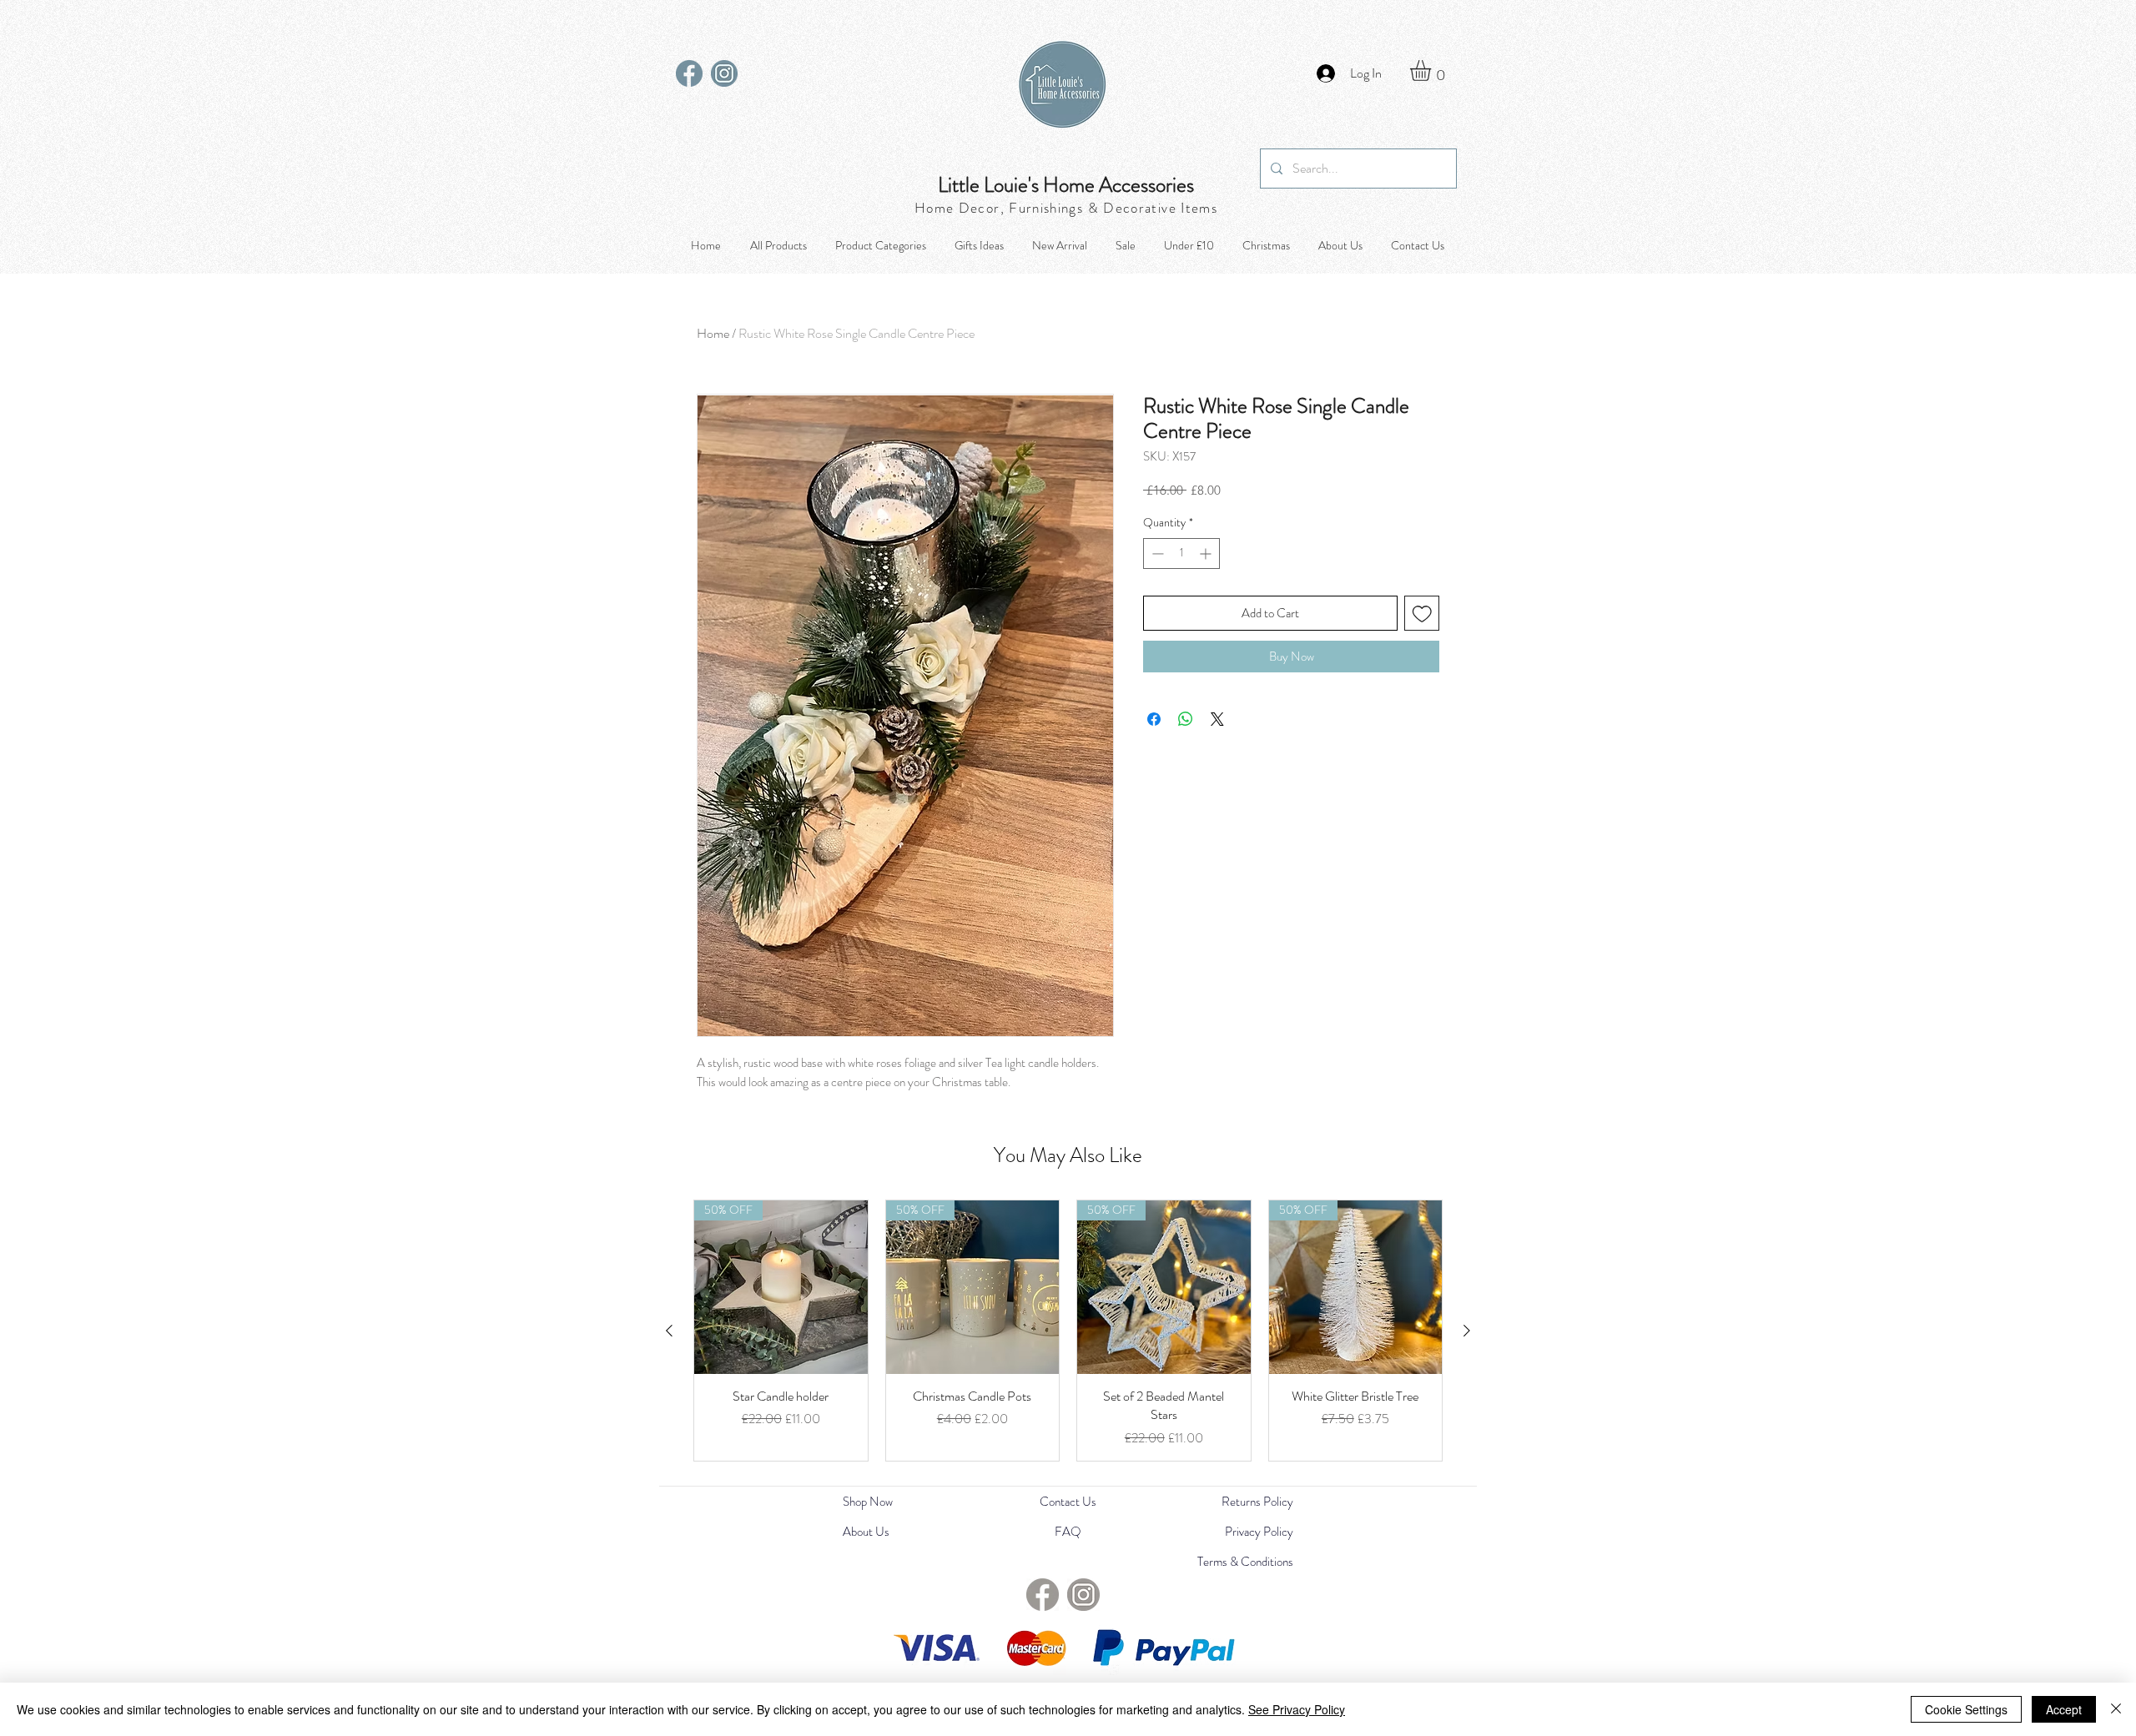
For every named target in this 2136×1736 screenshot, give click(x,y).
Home (713, 333)
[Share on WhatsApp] (1186, 719)
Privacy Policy (1259, 1532)
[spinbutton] (1181, 554)
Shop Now (868, 1502)
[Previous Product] (669, 1331)
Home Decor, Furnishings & (1009, 208)
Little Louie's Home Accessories (1066, 185)
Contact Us (1068, 1502)
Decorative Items (1160, 208)
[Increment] (1207, 554)
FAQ (1068, 1532)
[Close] (2116, 1709)
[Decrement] (1156, 554)
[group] (1068, 1330)
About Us (866, 1532)
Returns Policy (1257, 1502)
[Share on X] (1217, 719)
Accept (2064, 1709)
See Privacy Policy (1297, 1709)
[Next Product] (1467, 1331)
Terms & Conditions (1245, 1562)
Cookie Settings (1966, 1709)
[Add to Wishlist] (1422, 614)
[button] (1433, 70)
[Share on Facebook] (1154, 719)
